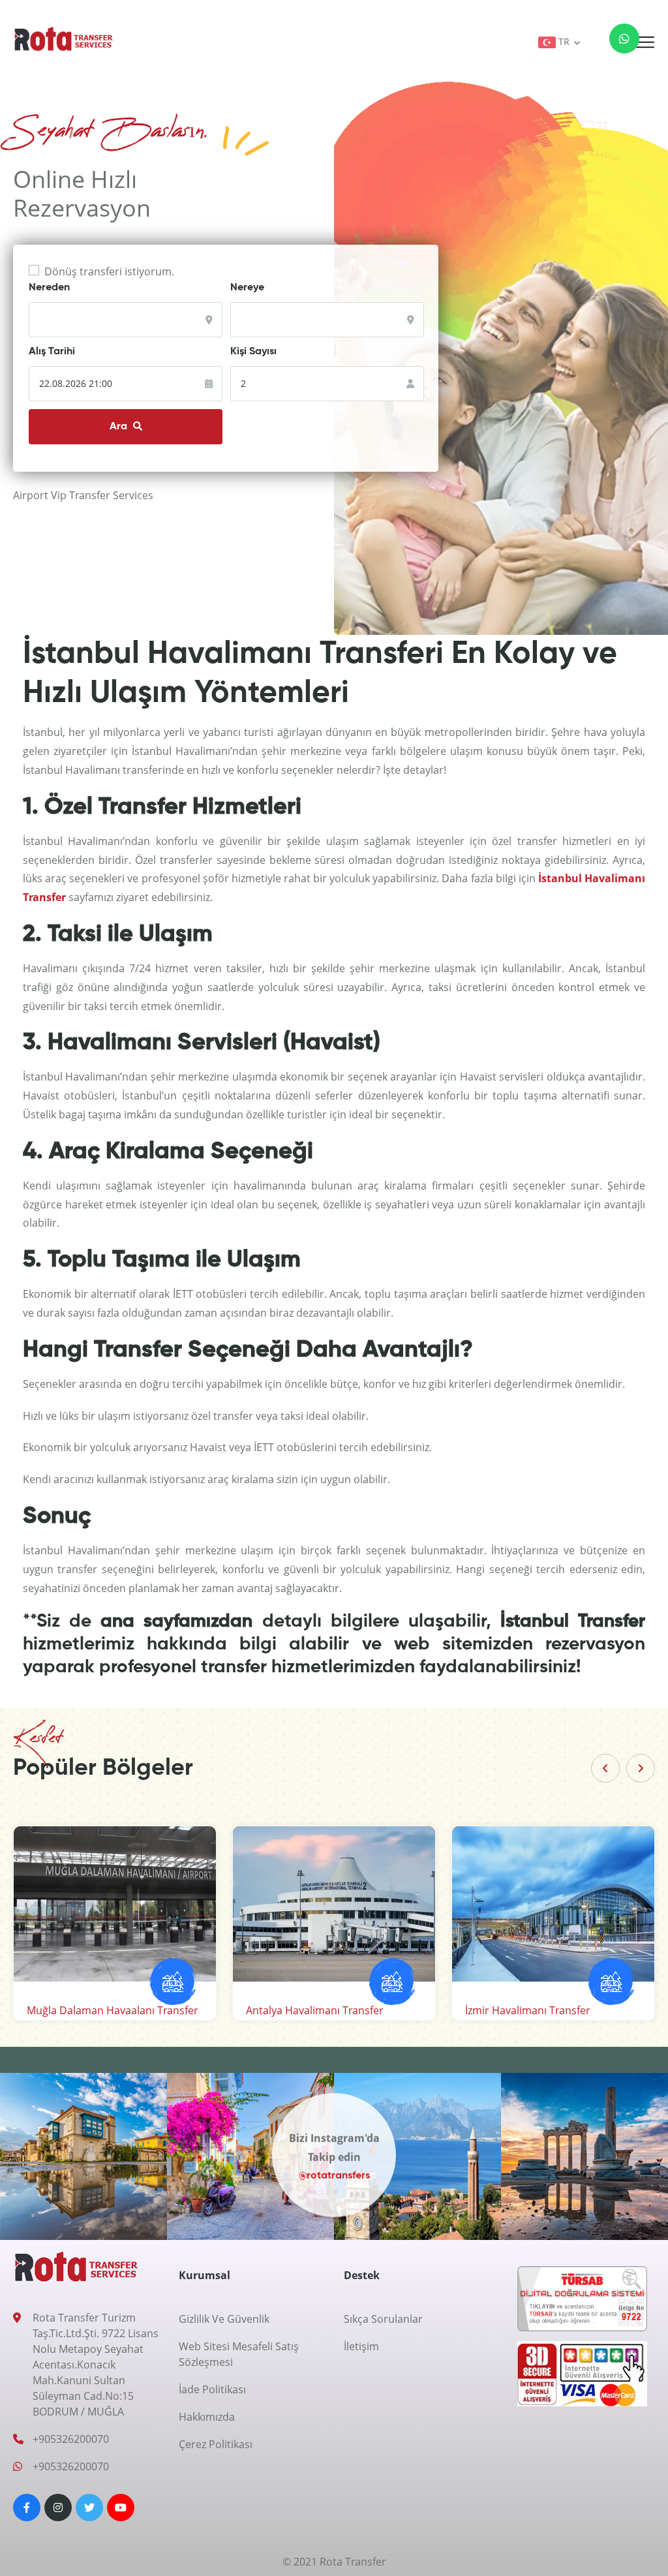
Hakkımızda (207, 2417)
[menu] (645, 42)
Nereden (49, 288)
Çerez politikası (216, 2444)
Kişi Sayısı (253, 352)
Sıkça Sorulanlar (383, 2319)
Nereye (247, 288)
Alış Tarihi (52, 352)
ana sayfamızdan (176, 1621)
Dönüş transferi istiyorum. (109, 271)
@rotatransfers (334, 2175)
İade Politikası (212, 2389)
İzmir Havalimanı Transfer (528, 2010)
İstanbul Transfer (573, 1621)
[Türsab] (582, 2303)
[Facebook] (27, 2507)
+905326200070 (71, 2439)
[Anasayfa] (64, 38)
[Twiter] (89, 2507)
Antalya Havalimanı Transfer (315, 2010)
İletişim (361, 2346)
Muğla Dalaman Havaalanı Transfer (113, 2010)
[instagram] (58, 2507)
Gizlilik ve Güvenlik (224, 2319)
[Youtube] (121, 2507)
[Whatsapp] (616, 42)
